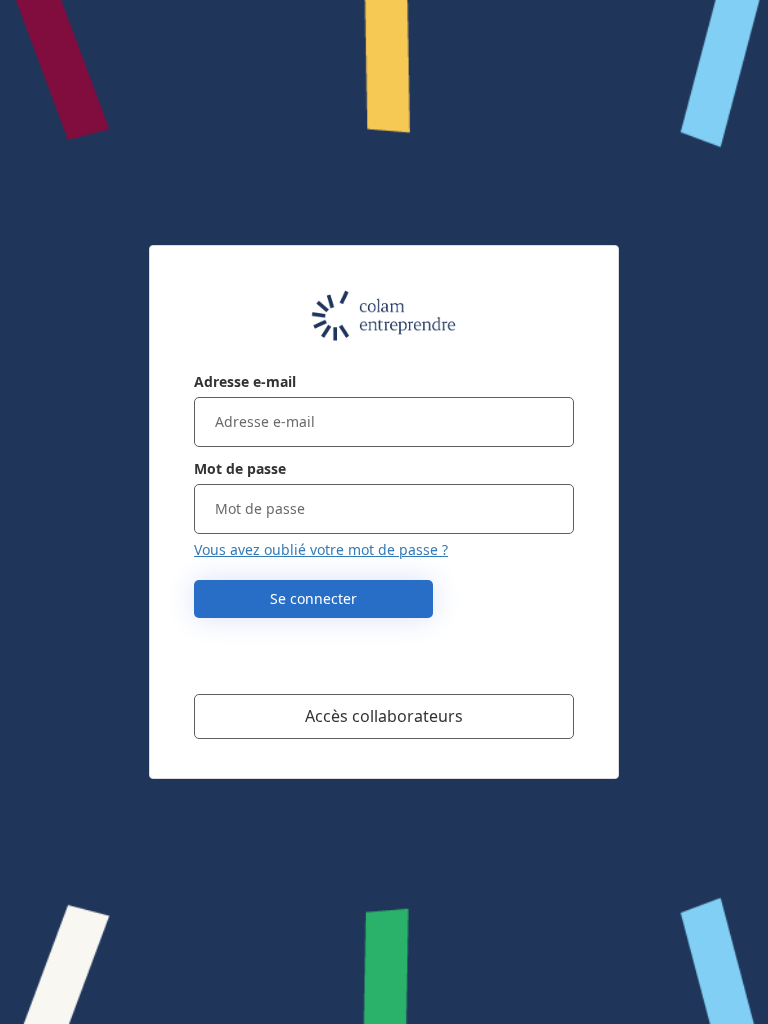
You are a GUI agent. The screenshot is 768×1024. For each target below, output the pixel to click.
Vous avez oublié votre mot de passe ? (321, 549)
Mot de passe (240, 468)
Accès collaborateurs (384, 716)
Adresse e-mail (245, 381)
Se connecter (313, 598)
